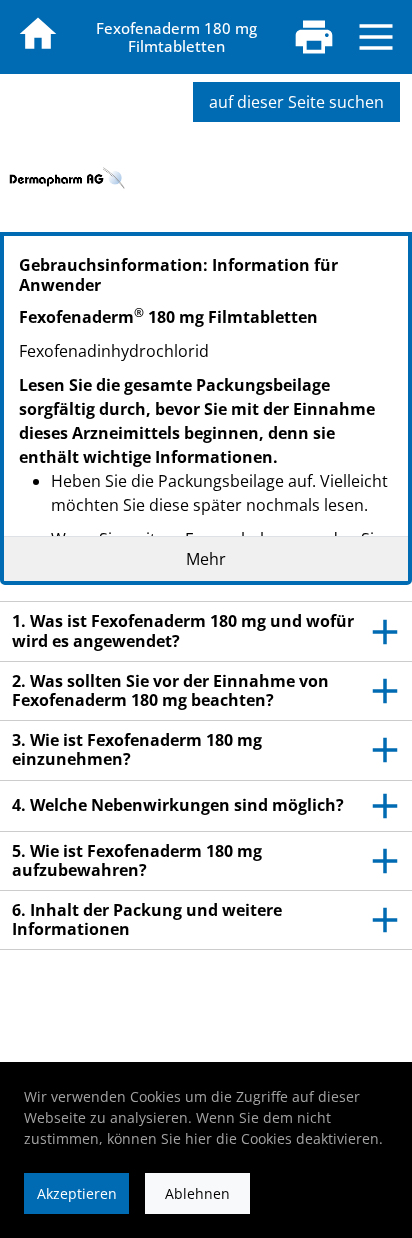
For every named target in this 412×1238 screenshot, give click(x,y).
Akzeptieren (77, 1193)
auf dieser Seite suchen (296, 102)
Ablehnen (197, 1193)
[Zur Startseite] (38, 34)
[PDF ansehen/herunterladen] (314, 37)
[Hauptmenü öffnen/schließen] (376, 37)
